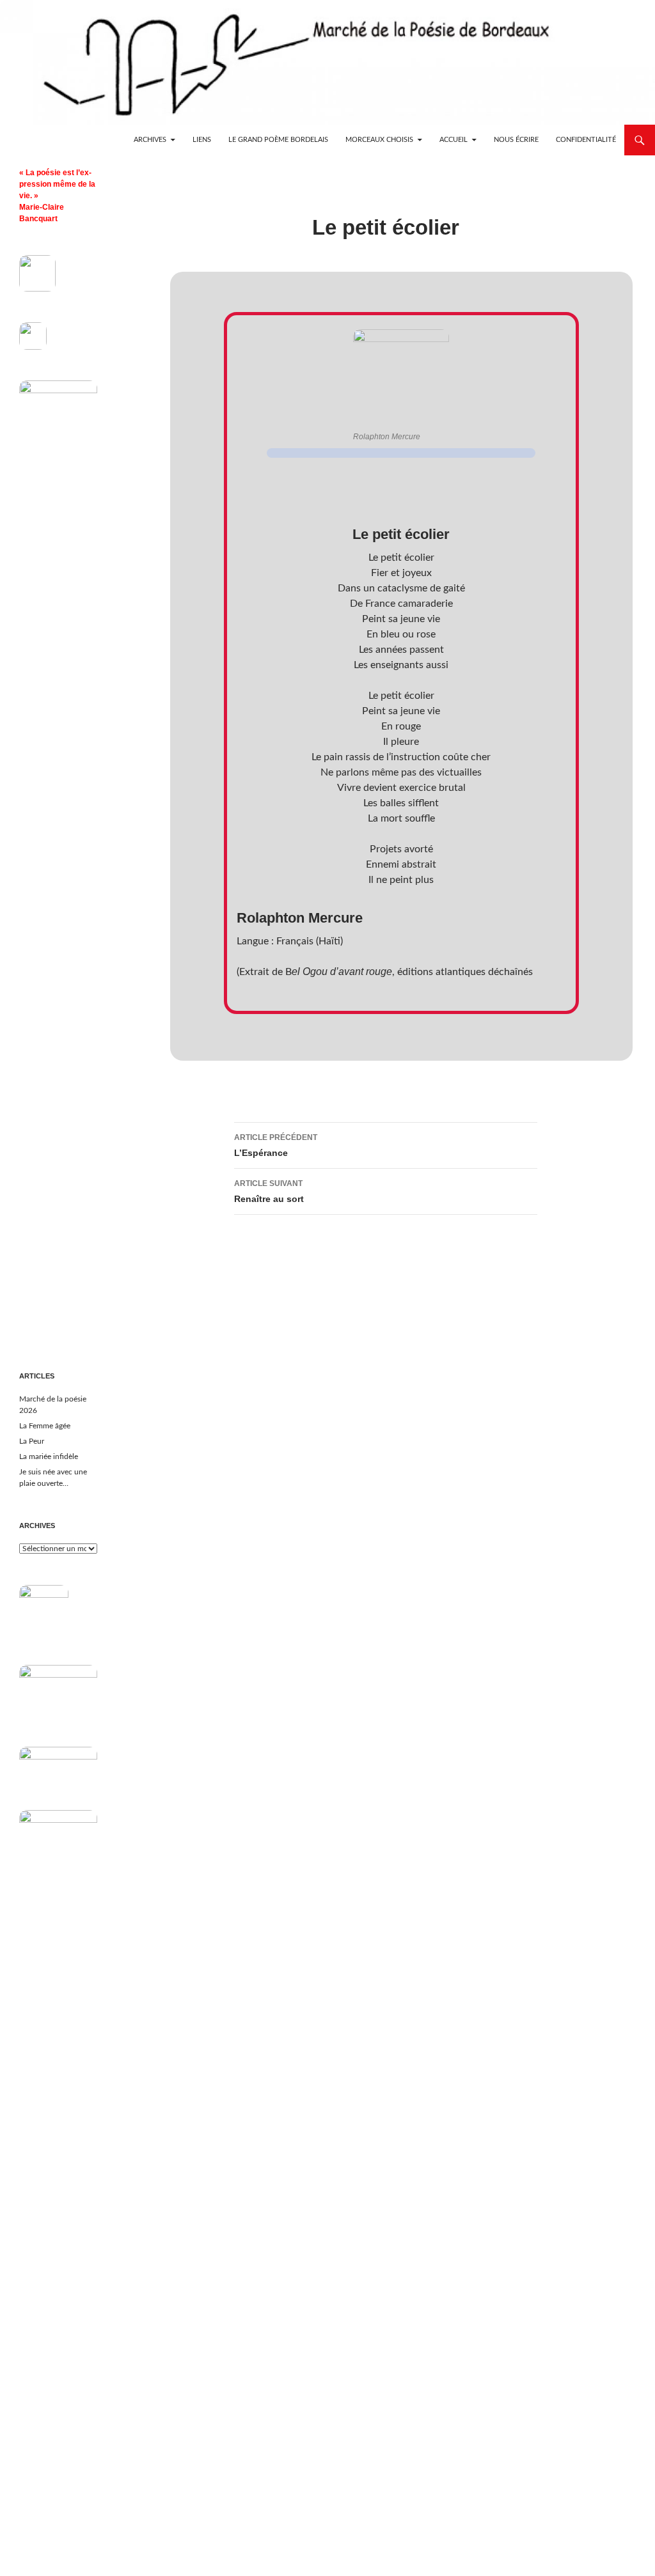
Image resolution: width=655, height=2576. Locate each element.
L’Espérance (276, 1145)
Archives (150, 140)
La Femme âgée (45, 1426)
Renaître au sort (269, 1191)
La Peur (32, 1441)
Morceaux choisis (379, 140)
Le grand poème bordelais (278, 140)
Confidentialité (586, 140)
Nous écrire (516, 140)
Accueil (454, 140)
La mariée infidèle (49, 1456)
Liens (202, 140)
